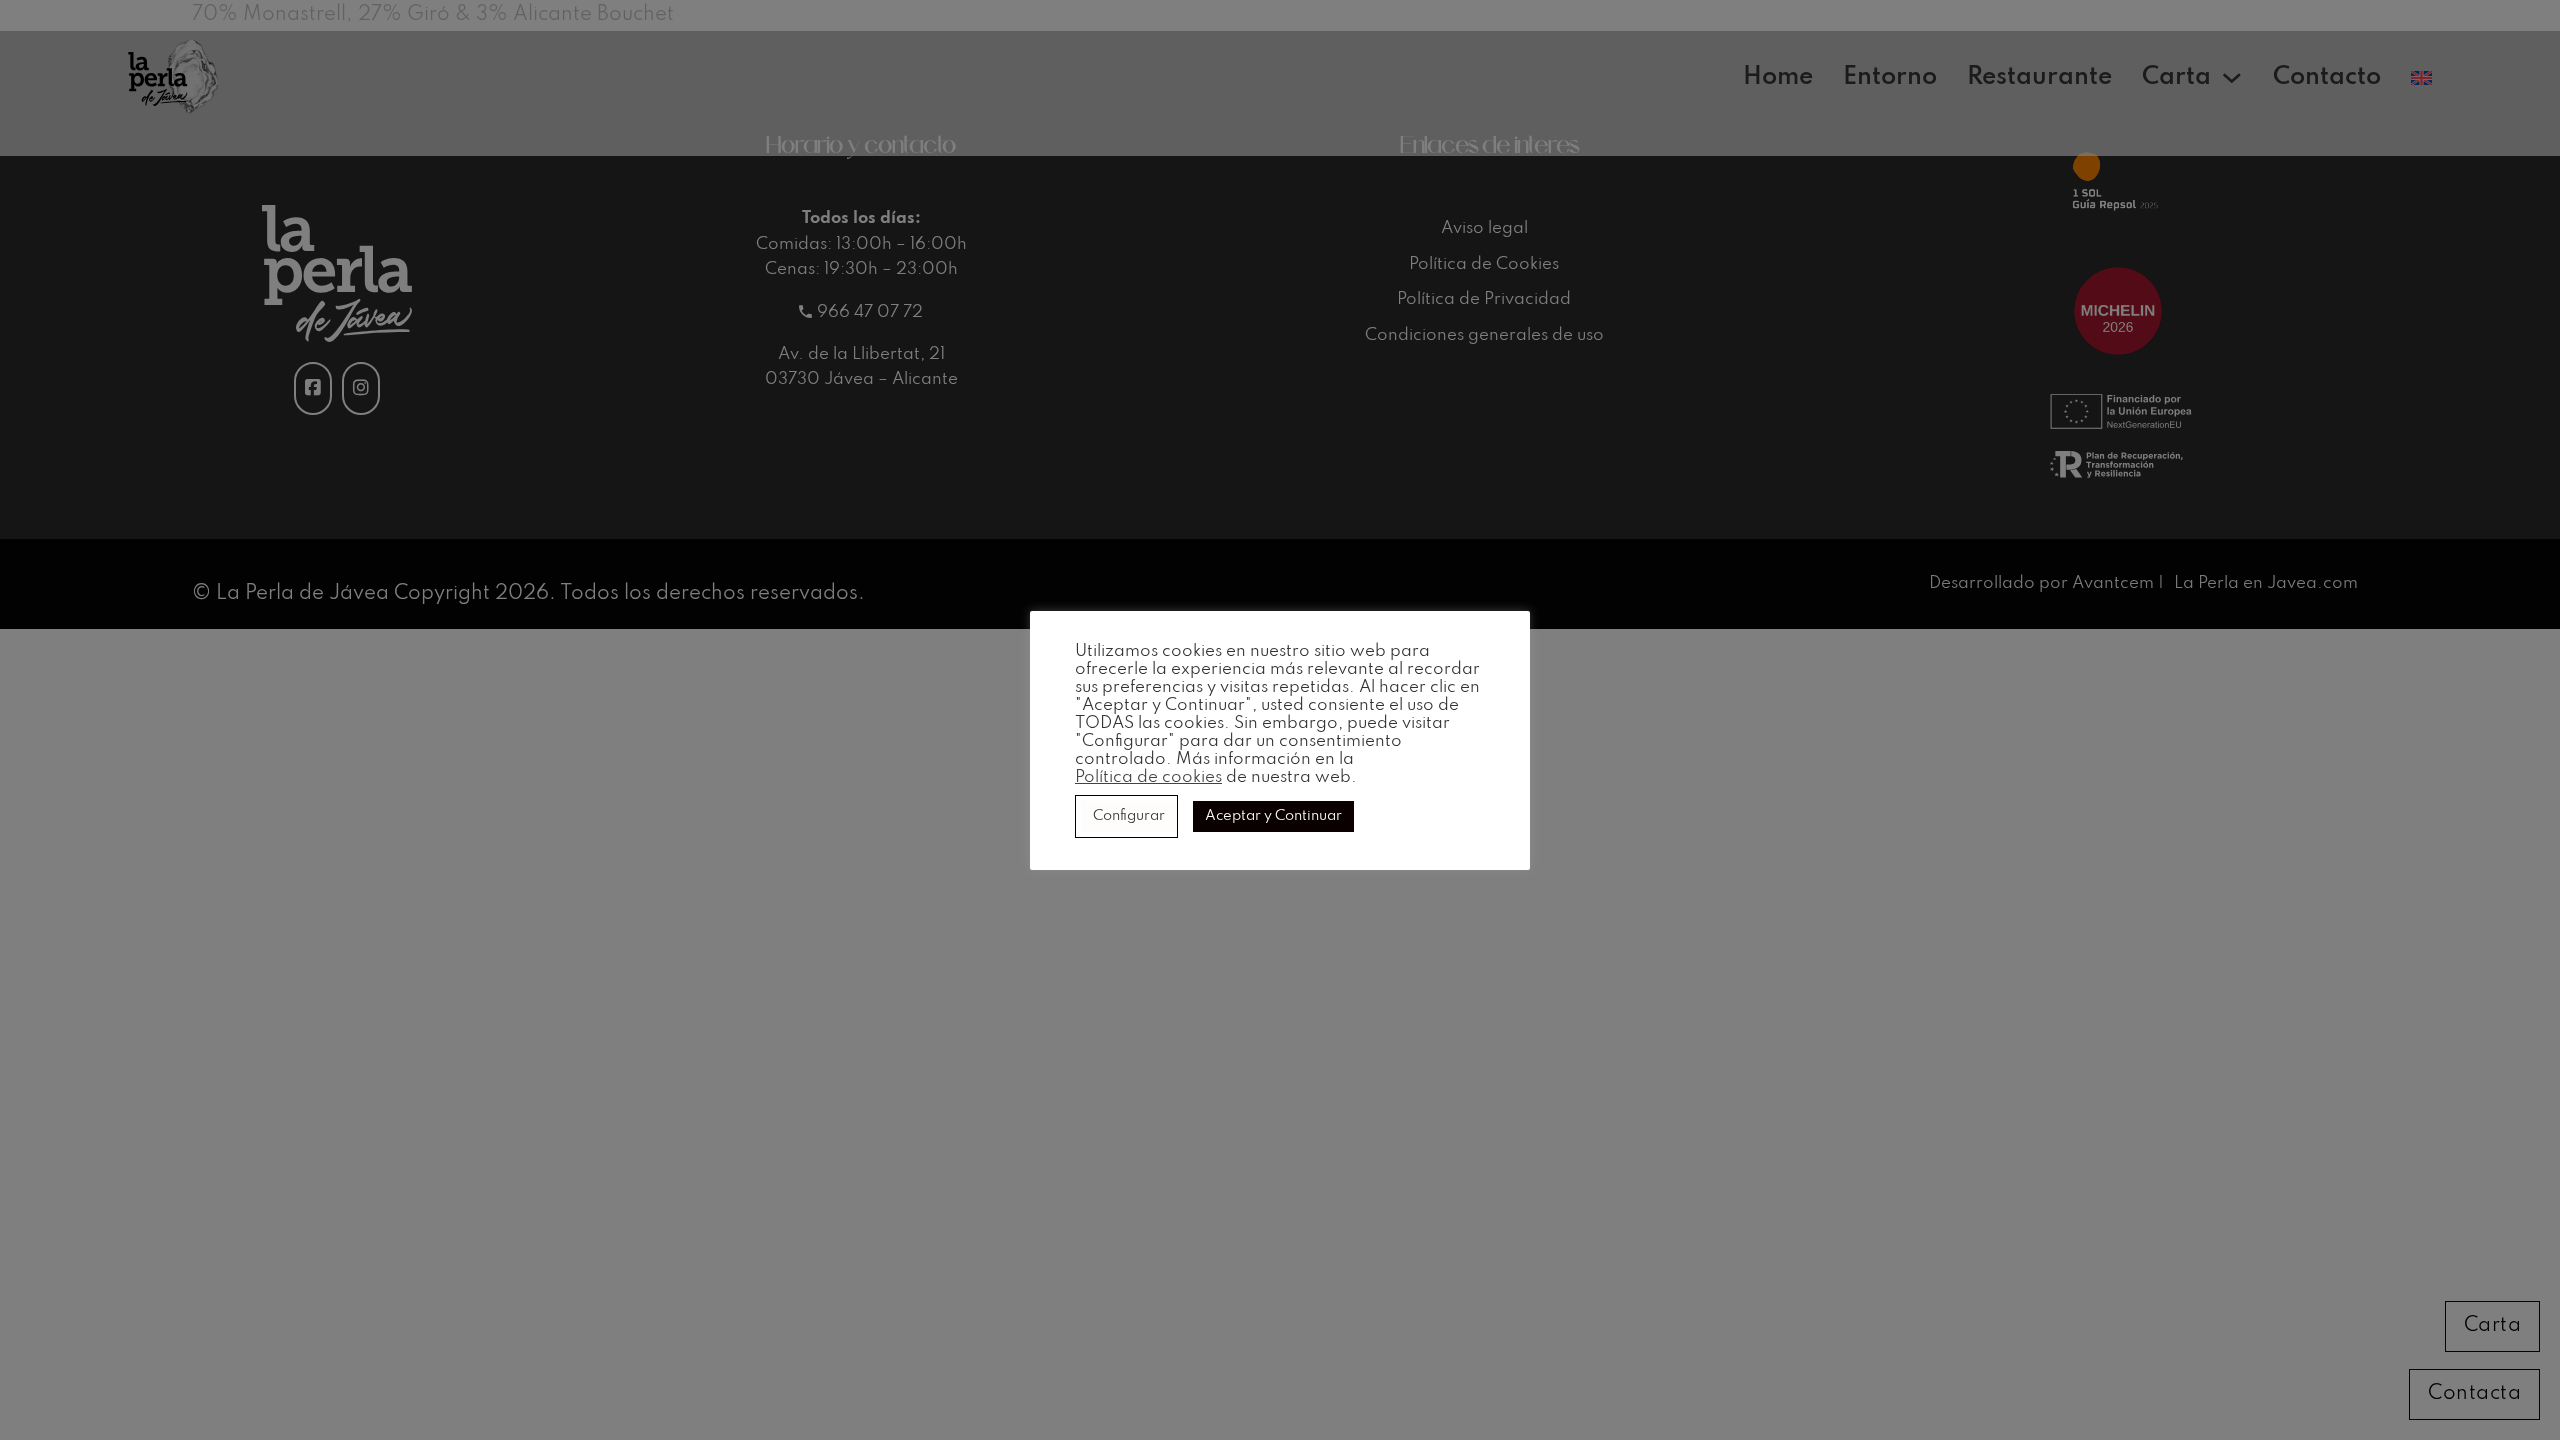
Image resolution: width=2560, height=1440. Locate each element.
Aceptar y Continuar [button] (1273, 816)
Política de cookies (1148, 777)
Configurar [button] (1129, 816)
